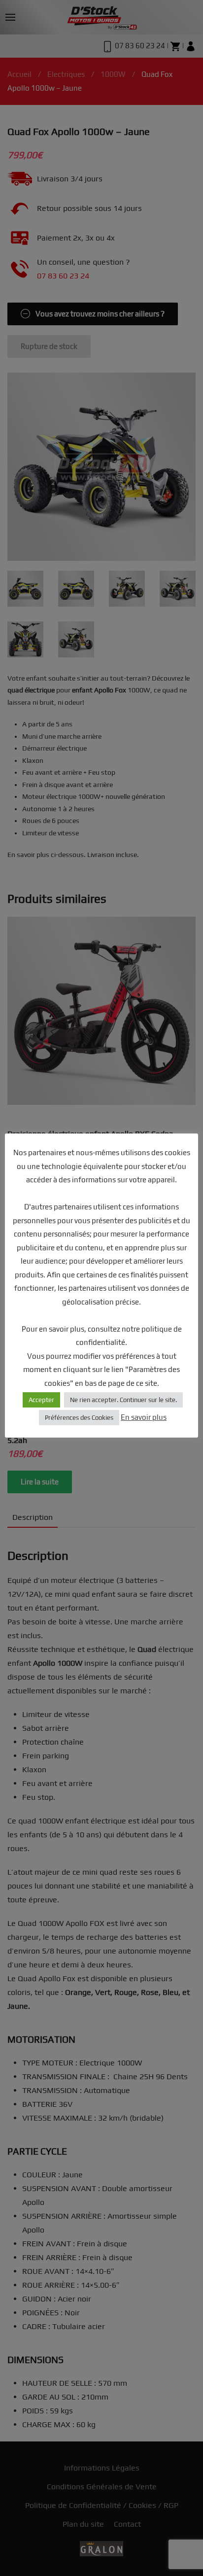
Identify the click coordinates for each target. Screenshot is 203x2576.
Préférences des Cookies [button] (79, 1418)
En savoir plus (144, 1417)
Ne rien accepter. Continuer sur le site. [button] (123, 1400)
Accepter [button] (41, 1400)
